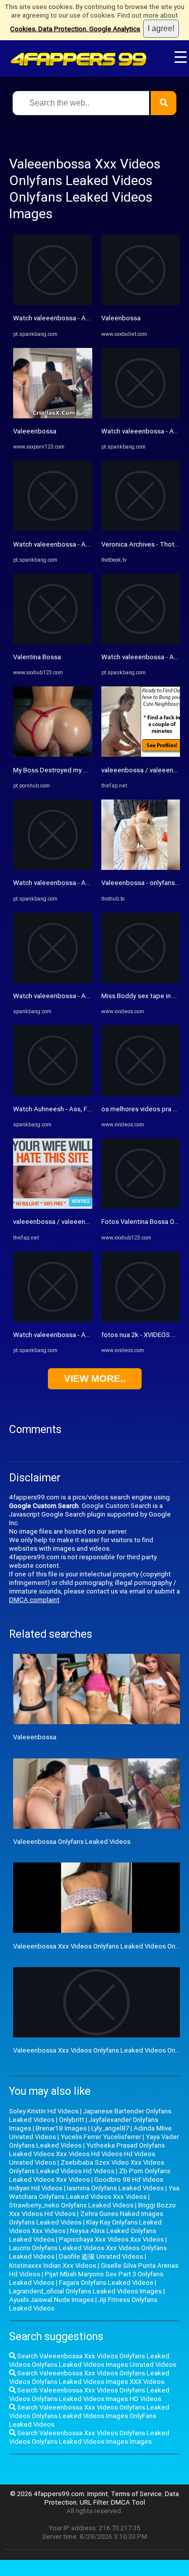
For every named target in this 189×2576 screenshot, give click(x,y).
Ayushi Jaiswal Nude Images (51, 2300)
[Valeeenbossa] (53, 416)
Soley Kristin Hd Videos (44, 2111)
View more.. (95, 1379)
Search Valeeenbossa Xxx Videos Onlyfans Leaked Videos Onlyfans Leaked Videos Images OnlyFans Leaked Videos (89, 2416)
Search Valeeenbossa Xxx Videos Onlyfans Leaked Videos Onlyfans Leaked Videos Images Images (89, 2437)
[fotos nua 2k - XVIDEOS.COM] (141, 1320)
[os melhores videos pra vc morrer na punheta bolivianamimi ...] (141, 1093)
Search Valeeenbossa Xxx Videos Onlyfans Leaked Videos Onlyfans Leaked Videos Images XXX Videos (89, 2377)
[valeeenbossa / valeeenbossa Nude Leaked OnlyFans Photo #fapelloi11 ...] (141, 754)
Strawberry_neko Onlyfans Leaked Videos (71, 2205)
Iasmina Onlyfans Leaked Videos (115, 2188)
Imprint (98, 2494)
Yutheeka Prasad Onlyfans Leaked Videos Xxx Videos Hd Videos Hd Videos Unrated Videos (87, 2154)
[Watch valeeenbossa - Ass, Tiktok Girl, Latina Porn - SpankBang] (53, 303)
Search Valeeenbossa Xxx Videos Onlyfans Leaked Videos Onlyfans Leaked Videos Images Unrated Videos (93, 2360)
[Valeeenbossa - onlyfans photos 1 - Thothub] (141, 868)
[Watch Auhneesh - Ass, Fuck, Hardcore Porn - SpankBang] (53, 1093)
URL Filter (94, 2502)
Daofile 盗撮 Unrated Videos (101, 2256)
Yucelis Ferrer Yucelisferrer (101, 2137)
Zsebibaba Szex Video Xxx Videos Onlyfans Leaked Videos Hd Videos (87, 2167)
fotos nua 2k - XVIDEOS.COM (144, 1335)
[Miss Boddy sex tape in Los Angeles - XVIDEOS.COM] (141, 981)
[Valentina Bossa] (53, 642)
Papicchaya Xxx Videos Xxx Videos (111, 2239)
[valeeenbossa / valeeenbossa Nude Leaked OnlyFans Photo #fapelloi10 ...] (53, 1207)
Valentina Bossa (37, 657)
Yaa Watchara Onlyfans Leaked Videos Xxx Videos (94, 2192)
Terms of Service (136, 2494)
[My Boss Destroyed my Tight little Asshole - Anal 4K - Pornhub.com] (53, 754)
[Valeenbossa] (141, 303)
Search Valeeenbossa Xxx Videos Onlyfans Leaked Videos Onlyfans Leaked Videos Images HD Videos (89, 2394)
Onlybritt (72, 2120)
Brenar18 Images (61, 2128)
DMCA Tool (128, 2502)
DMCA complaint (34, 1600)
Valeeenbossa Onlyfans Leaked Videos (72, 1842)
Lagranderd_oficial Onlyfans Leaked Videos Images (85, 2291)
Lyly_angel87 (110, 2128)
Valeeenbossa (35, 431)
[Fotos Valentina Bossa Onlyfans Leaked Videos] (141, 1207)
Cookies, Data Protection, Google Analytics (75, 29)
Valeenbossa (121, 318)
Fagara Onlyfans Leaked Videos (106, 2283)
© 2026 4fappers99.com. (49, 2494)
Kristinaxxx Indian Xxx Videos (53, 2266)
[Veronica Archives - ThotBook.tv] (141, 529)
